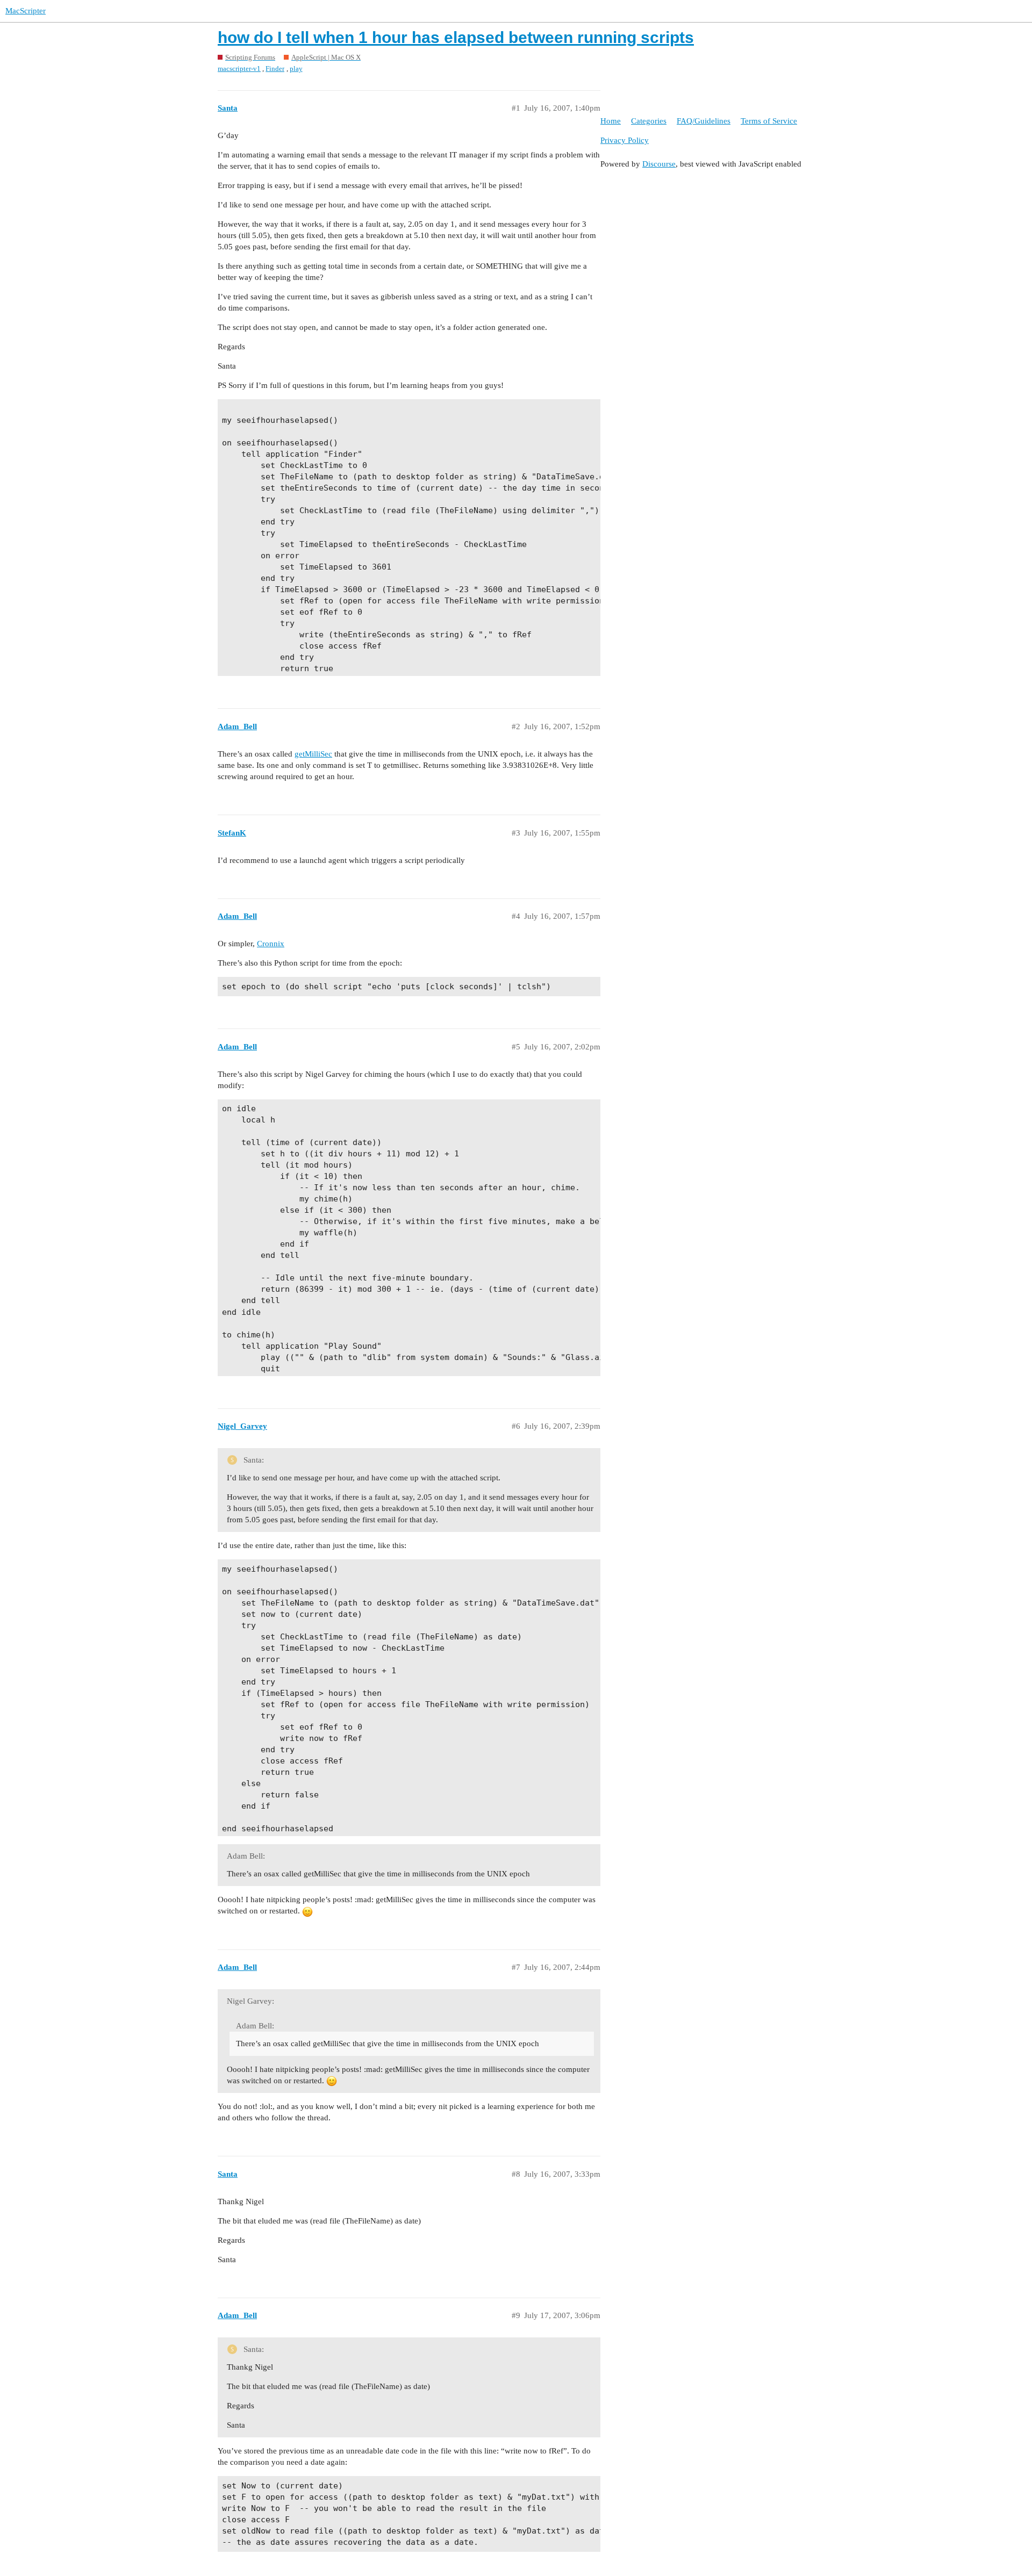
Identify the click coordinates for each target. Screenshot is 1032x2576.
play (296, 69)
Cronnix (271, 944)
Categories (649, 121)
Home (611, 121)
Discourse (659, 164)
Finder (275, 69)
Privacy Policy (625, 140)
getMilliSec (313, 754)
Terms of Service (769, 121)
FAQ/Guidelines (704, 121)
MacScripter (26, 11)
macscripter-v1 (239, 69)
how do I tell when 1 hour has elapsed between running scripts (456, 37)
